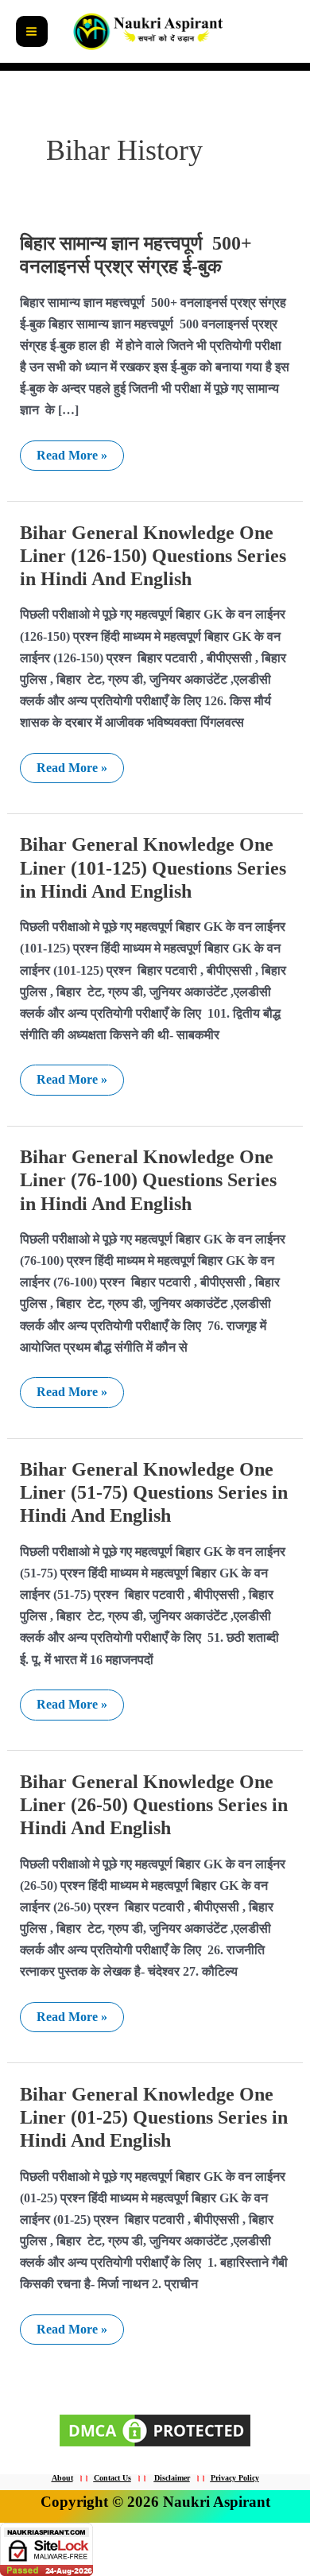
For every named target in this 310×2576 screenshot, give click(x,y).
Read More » (72, 452)
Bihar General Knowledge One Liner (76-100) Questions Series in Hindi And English (148, 1180)
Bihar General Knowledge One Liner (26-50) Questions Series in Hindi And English (154, 1805)
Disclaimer (172, 2478)
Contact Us (112, 2478)
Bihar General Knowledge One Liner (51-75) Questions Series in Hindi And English (154, 1492)
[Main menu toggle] (32, 32)
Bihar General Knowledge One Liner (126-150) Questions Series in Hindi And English (153, 556)
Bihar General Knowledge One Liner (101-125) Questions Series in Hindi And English (153, 867)
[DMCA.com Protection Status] (155, 2429)
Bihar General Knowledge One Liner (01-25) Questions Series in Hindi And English (154, 2117)
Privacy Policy (235, 2478)
